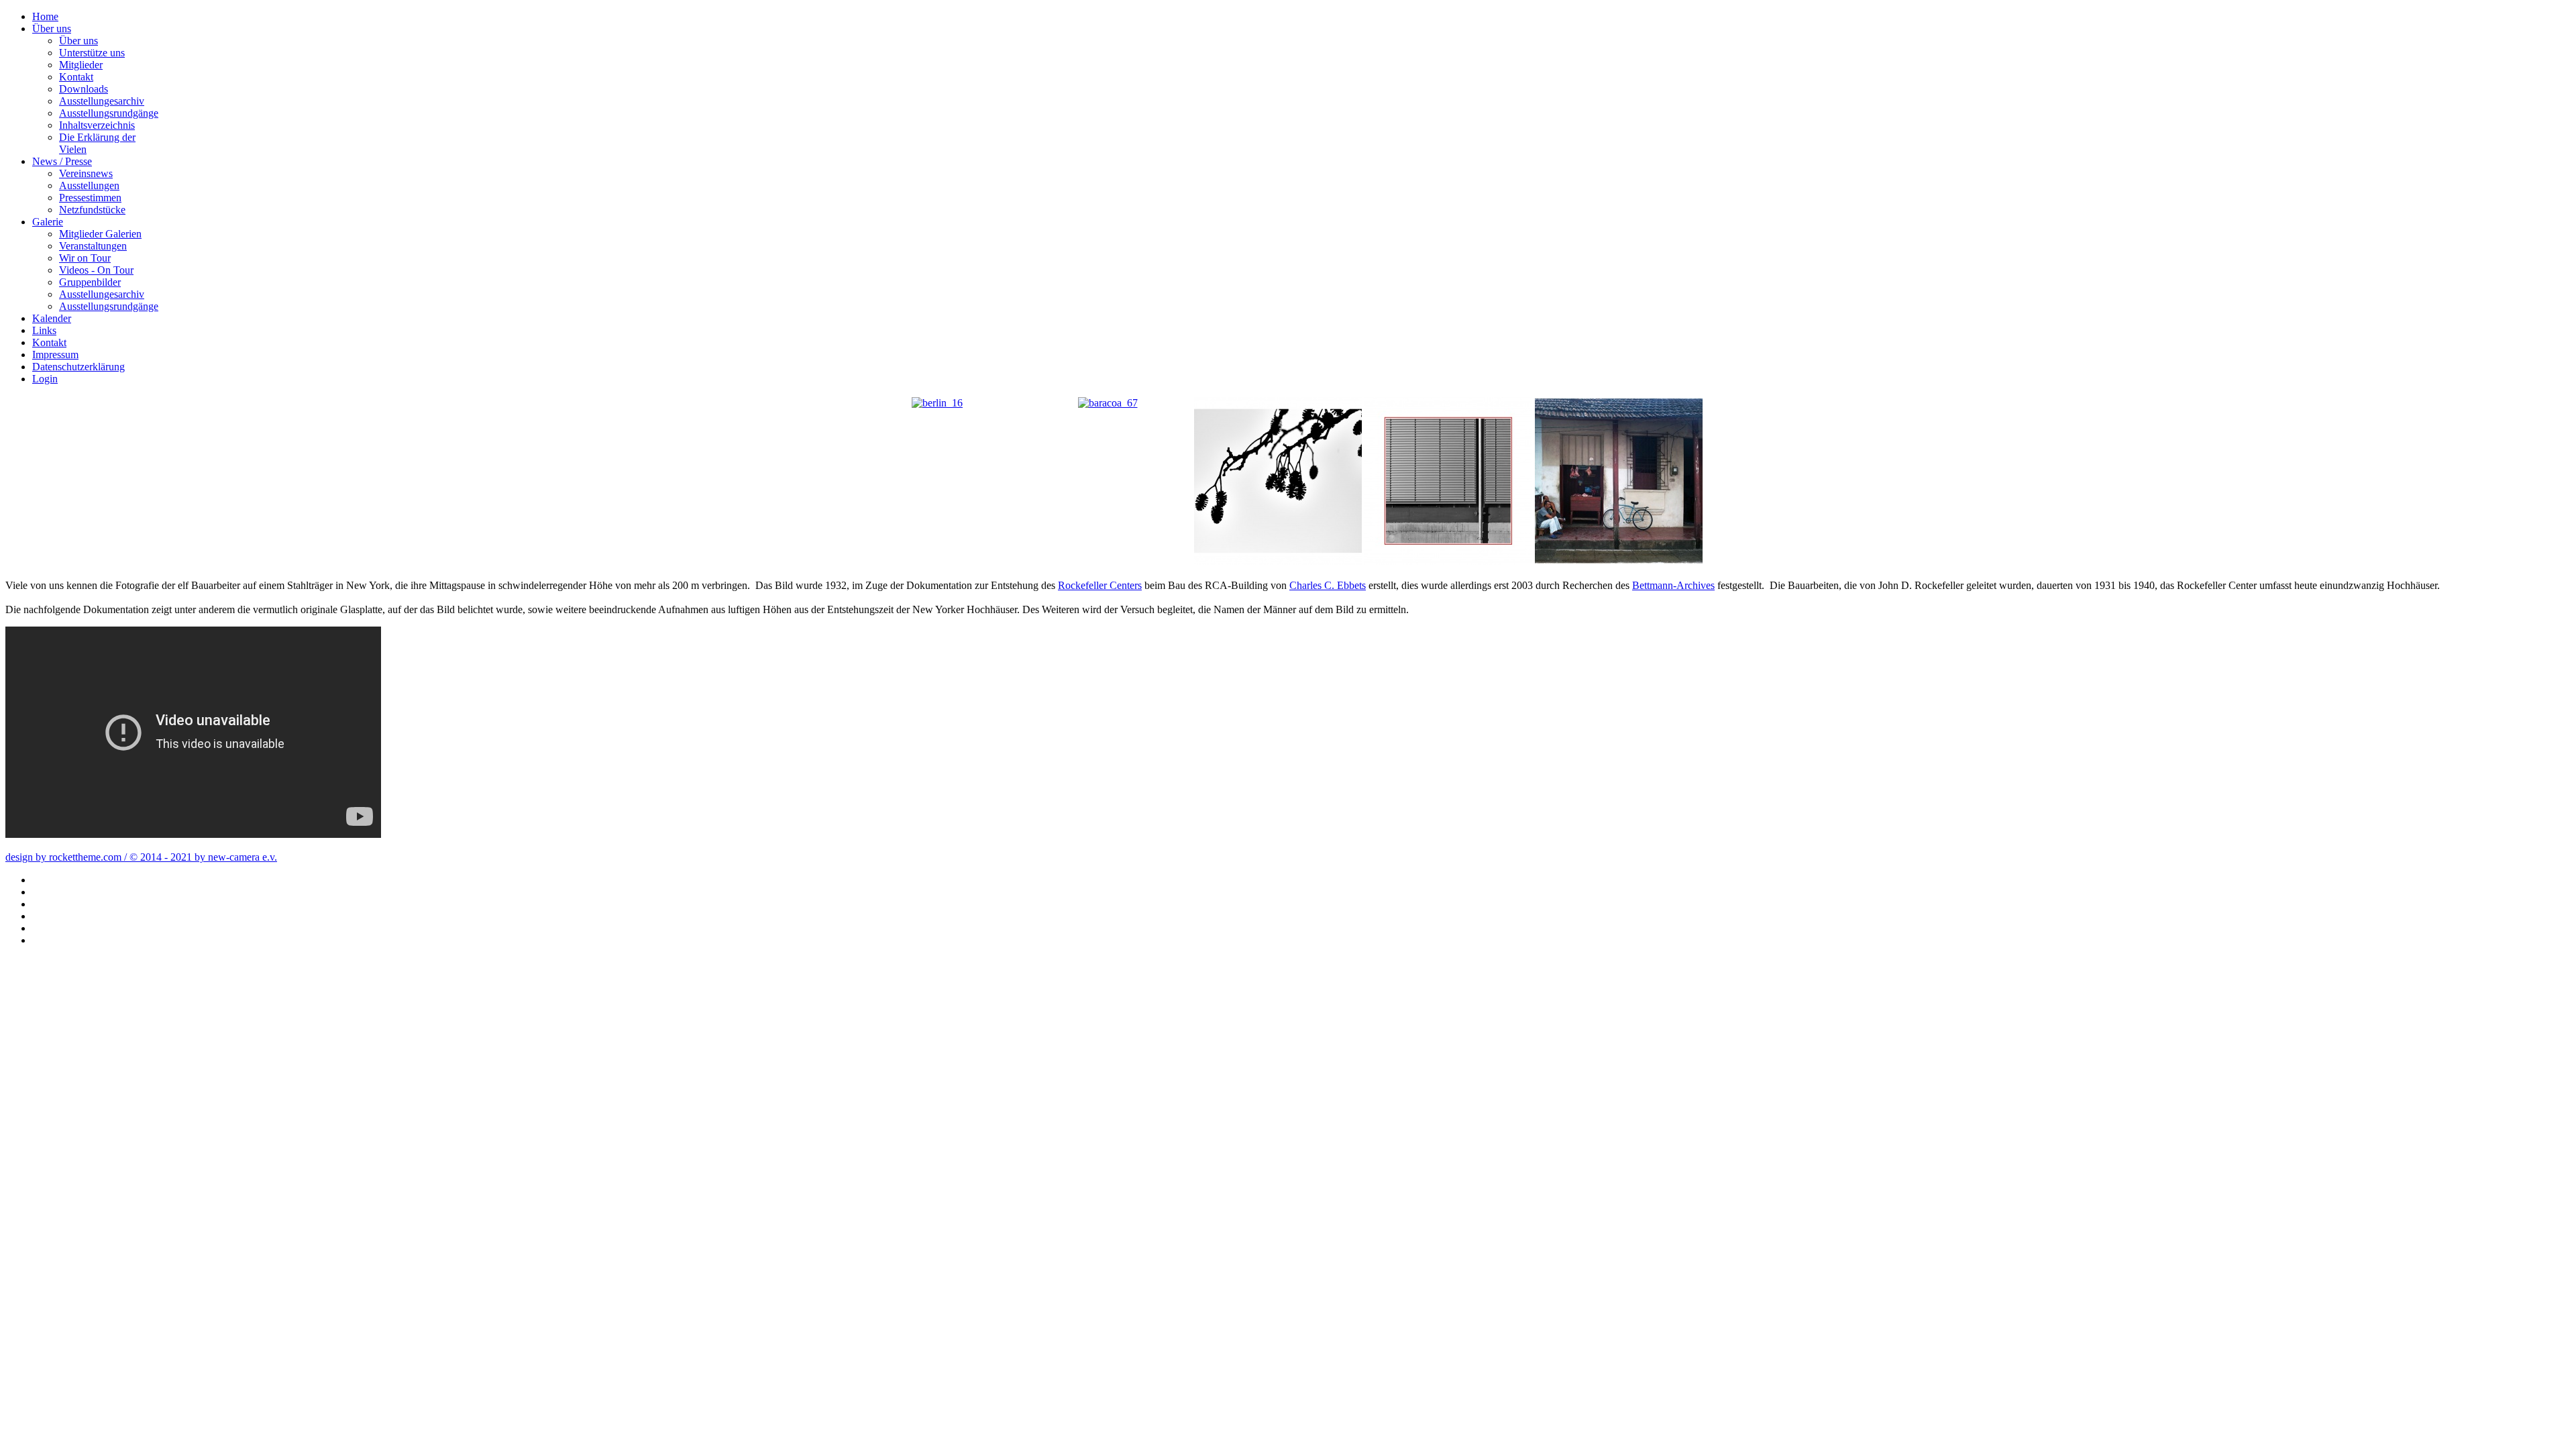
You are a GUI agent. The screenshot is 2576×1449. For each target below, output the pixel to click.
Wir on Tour (85, 258)
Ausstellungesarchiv (102, 101)
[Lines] (1448, 561)
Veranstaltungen (93, 246)
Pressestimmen (90, 198)
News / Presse (62, 161)
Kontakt (76, 77)
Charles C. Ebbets (1328, 585)
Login (45, 379)
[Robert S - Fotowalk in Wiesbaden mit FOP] (1278, 561)
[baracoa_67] (1108, 403)
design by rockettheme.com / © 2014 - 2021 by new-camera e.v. (141, 857)
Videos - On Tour (96, 270)
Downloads (84, 89)
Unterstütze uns (92, 53)
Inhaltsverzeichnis (97, 125)
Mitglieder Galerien (100, 234)
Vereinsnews (86, 173)
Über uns (52, 29)
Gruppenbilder (90, 282)
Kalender (52, 318)
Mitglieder (81, 65)
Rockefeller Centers (1100, 585)
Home (45, 16)
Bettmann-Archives (1673, 585)
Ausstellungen (89, 185)
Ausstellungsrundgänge (109, 113)
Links (44, 330)
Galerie (48, 222)
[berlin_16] (937, 403)
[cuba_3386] (1619, 561)
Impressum (55, 355)
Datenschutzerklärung (78, 367)
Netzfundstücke (92, 210)
